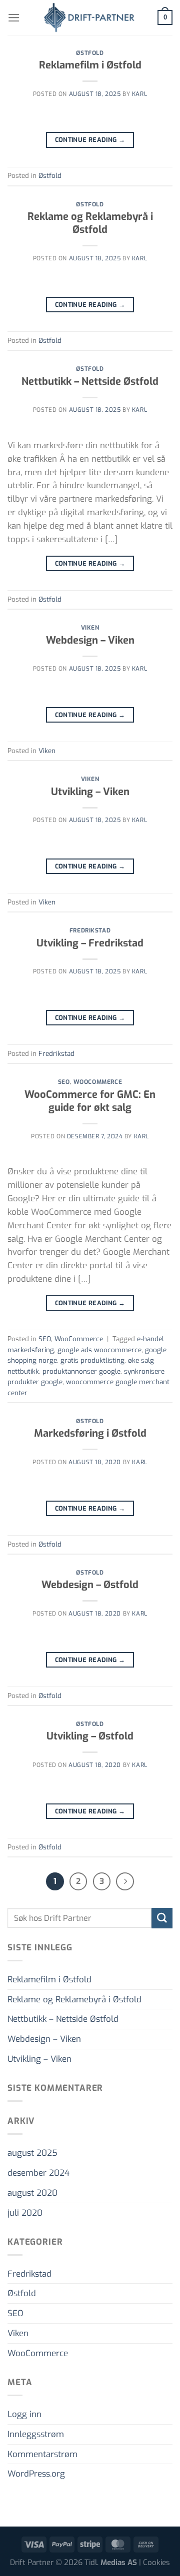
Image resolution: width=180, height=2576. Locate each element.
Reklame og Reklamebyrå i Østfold (90, 223)
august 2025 (32, 2153)
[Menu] (14, 18)
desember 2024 (38, 2173)
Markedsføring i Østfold (90, 1433)
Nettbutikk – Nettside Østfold (90, 382)
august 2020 (32, 2193)
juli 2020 (25, 2213)
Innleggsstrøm (36, 2434)
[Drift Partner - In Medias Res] (89, 17)
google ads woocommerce (99, 1350)
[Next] (125, 1881)
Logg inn (24, 2414)
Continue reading (90, 140)
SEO (64, 1082)
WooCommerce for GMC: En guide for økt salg (90, 1101)
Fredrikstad (90, 930)
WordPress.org (36, 2474)
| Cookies (154, 2563)
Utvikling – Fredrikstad (90, 943)
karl (139, 94)
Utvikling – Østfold (90, 1736)
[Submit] (162, 1918)
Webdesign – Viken (90, 640)
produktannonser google (81, 1371)
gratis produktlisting (92, 1360)
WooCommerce (98, 1082)
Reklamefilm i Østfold (90, 65)
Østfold (90, 53)
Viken (90, 628)
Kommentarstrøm (42, 2454)
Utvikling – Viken (90, 792)
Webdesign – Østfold (90, 1585)
